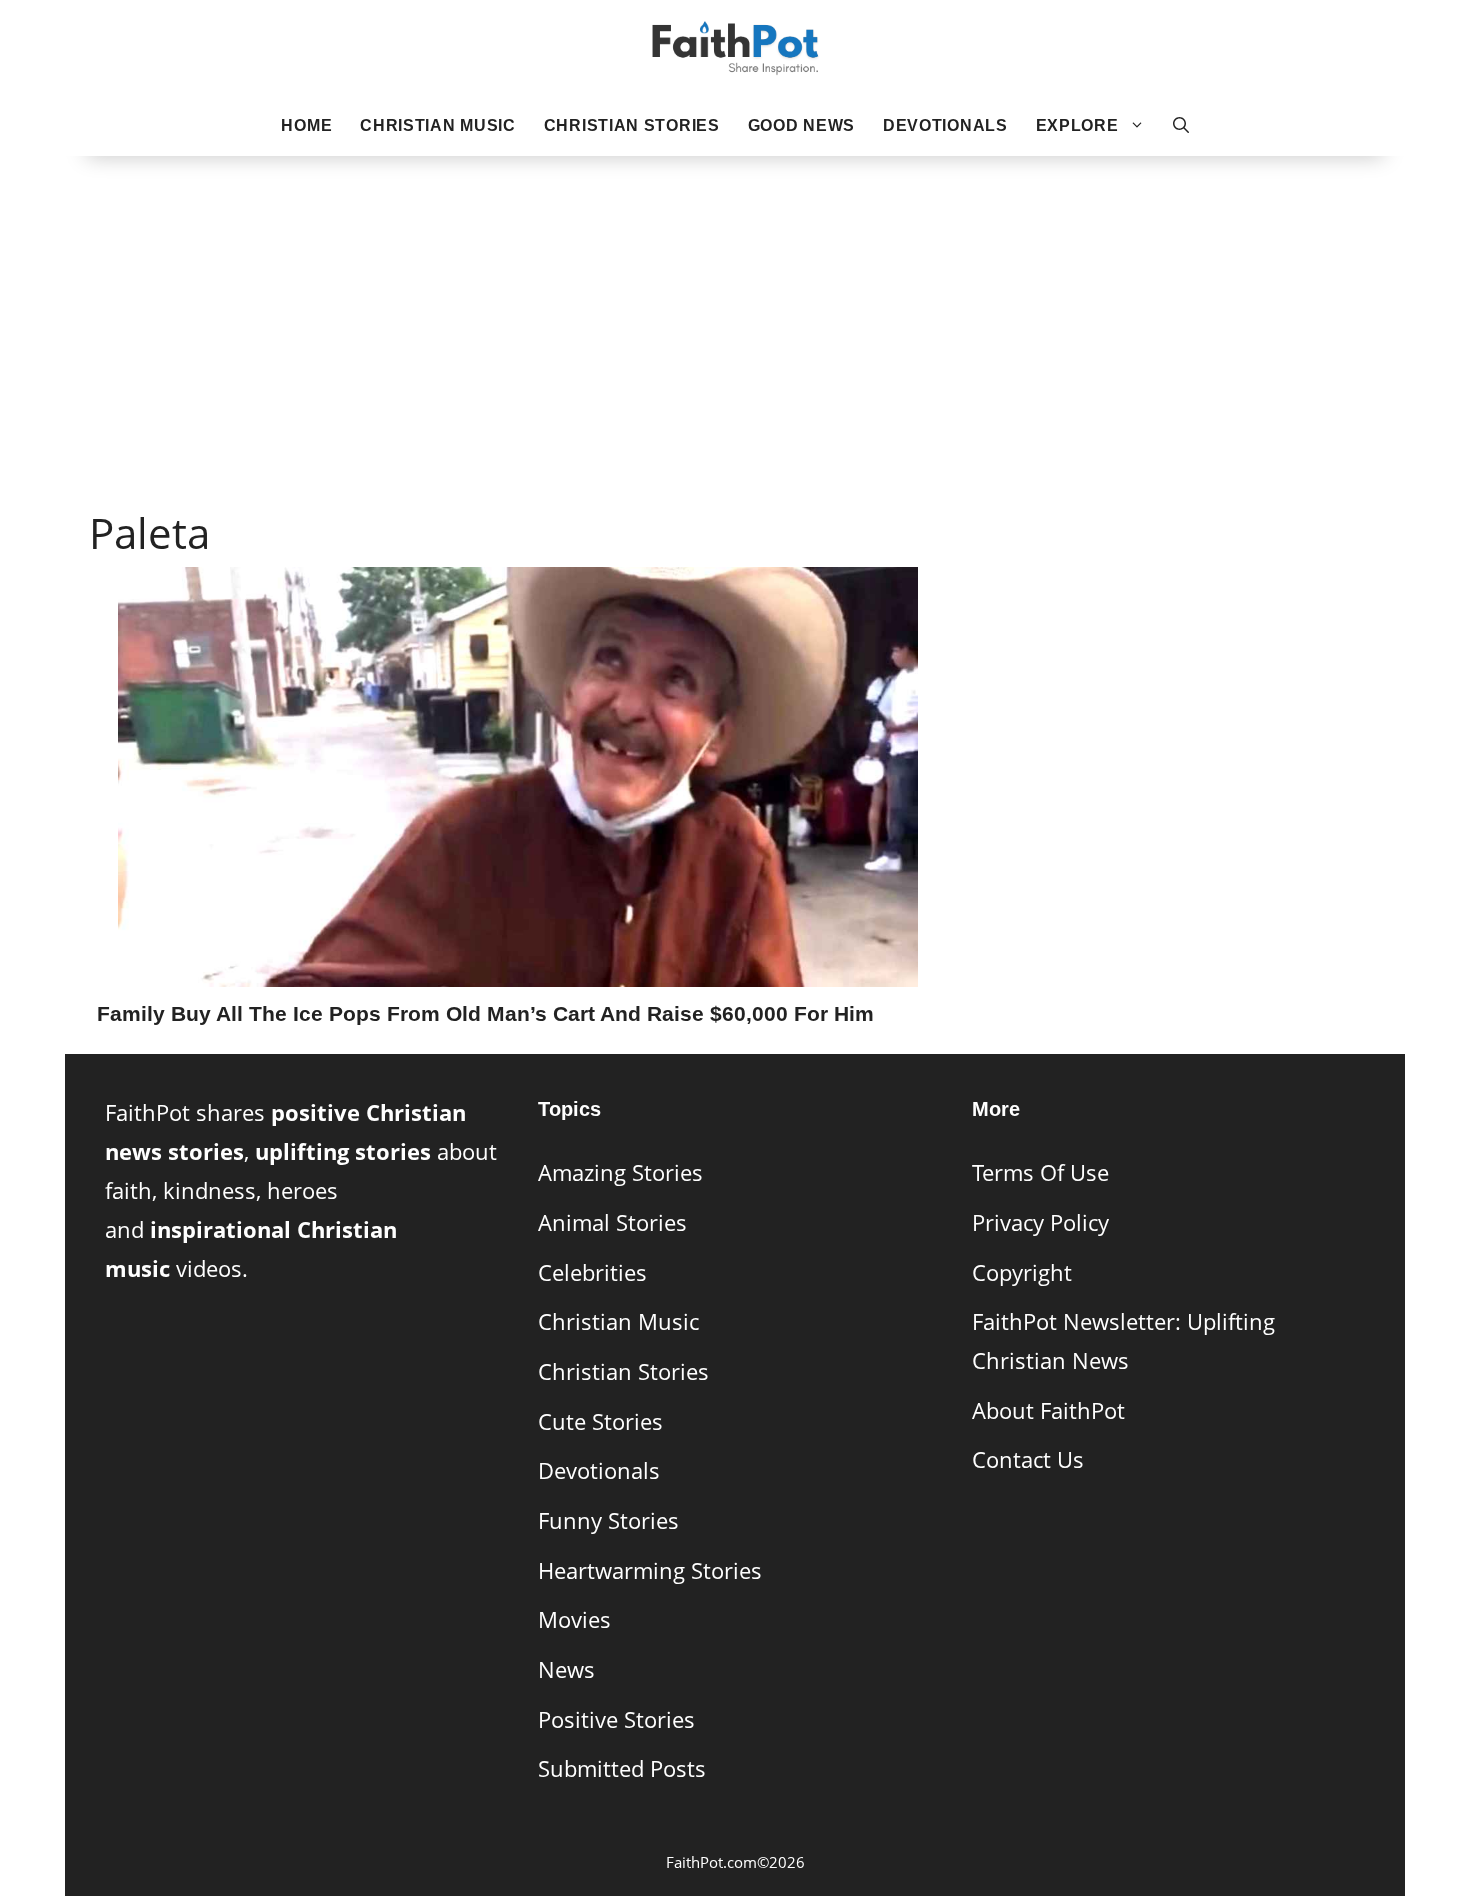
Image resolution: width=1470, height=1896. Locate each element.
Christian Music (438, 125)
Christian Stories (632, 125)
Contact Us (1028, 1459)
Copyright (1022, 1272)
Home (306, 125)
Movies (574, 1619)
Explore (1077, 125)
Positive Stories (616, 1719)
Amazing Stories (620, 1172)
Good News (801, 125)
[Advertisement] (735, 301)
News (566, 1669)
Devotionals (945, 125)
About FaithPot (1048, 1410)
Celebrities (592, 1272)
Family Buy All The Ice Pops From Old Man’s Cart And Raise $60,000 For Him (485, 1013)
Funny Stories (608, 1520)
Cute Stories (600, 1421)
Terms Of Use (1040, 1172)
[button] (1181, 126)
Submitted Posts (622, 1768)
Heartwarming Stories (650, 1570)
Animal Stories (612, 1222)
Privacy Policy (1040, 1222)
